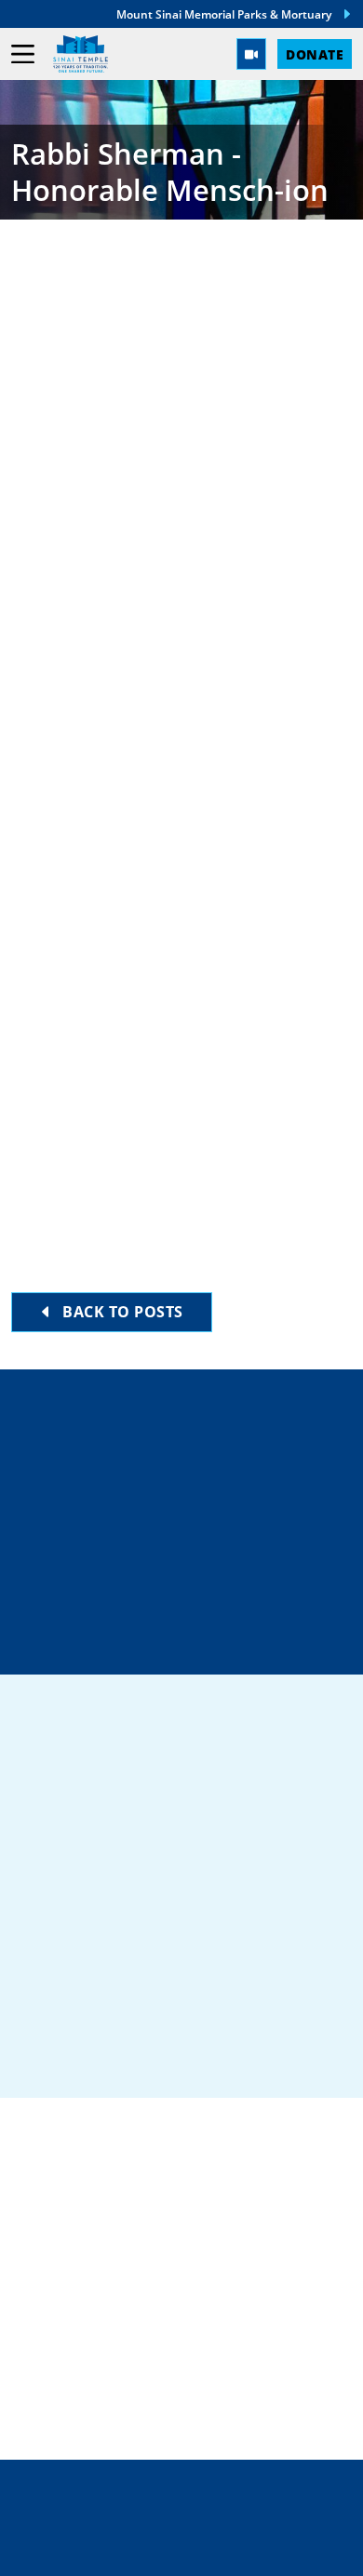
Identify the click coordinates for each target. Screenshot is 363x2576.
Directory (192, 1442)
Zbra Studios (222, 2549)
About (40, 2344)
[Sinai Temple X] (181, 2051)
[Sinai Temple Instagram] (249, 2051)
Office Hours (193, 1640)
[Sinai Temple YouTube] (316, 2051)
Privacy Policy (182, 2511)
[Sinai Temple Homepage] (81, 54)
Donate (315, 54)
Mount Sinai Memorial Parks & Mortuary (224, 14)
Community (63, 2255)
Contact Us (196, 1574)
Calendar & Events (96, 2374)
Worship (49, 2315)
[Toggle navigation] (23, 54)
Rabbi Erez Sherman (130, 402)
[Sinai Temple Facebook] (47, 2051)
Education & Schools (108, 2285)
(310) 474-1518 (193, 1508)
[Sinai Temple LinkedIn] (114, 2051)
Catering (52, 2225)
